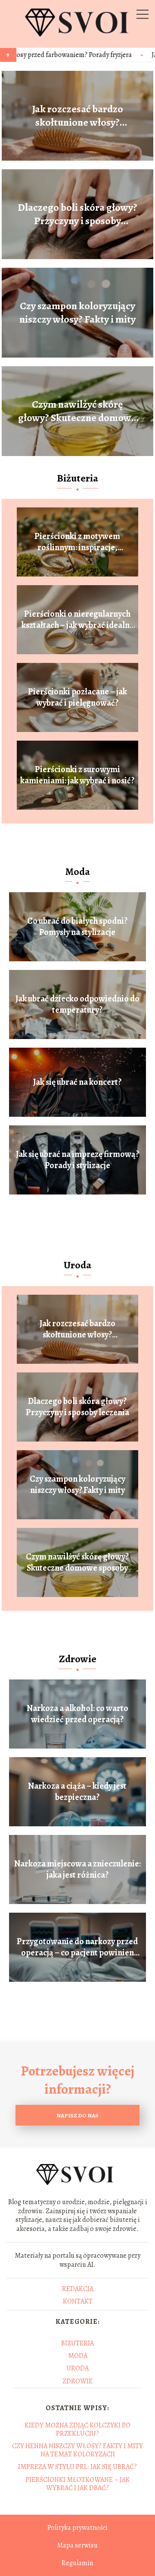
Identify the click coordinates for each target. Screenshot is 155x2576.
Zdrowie (78, 1659)
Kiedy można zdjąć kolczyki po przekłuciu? (77, 2429)
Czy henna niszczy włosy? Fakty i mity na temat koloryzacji (77, 2450)
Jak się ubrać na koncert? (77, 1082)
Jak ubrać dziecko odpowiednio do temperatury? (77, 1004)
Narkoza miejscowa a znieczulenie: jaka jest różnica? (77, 1869)
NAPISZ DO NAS (77, 2115)
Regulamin (77, 2563)
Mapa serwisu (77, 2545)
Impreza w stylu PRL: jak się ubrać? (77, 2467)
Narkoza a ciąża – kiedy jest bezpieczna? (77, 1792)
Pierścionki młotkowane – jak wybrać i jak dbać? (78, 2484)
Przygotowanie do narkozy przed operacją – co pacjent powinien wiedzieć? (77, 1947)
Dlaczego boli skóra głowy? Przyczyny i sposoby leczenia (77, 214)
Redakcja (78, 2289)
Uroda (77, 1265)
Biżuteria (77, 478)
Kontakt (78, 2301)
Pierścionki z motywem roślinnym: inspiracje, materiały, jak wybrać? (77, 542)
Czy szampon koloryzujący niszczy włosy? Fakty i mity (77, 313)
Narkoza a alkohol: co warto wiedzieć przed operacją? (77, 1714)
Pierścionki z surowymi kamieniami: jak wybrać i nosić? (77, 775)
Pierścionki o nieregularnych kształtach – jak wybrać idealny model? (77, 620)
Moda (77, 871)
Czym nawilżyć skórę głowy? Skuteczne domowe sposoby (77, 411)
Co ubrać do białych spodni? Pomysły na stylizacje (77, 927)
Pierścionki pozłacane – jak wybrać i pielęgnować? (77, 697)
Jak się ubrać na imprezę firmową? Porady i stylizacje (77, 1160)
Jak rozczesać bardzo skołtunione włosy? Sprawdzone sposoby (77, 116)
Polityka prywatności (77, 2528)
